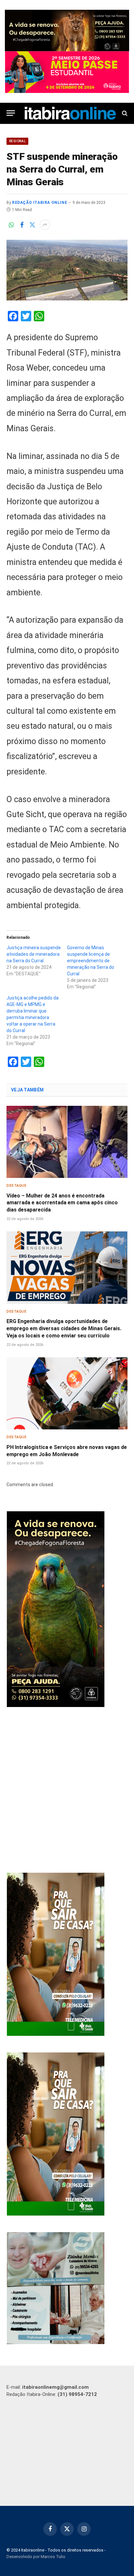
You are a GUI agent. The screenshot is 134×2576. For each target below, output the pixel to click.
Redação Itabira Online (40, 203)
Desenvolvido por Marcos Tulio (36, 2557)
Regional (17, 141)
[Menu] (11, 113)
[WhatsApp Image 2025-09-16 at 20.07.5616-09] (56, 2034)
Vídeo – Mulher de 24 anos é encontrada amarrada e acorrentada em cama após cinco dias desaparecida (62, 1203)
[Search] (124, 113)
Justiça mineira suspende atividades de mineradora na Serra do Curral (34, 954)
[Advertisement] (67, 1791)
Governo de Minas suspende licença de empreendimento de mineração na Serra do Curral (91, 961)
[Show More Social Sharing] (45, 225)
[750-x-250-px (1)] (67, 72)
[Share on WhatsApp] (11, 225)
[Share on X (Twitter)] (32, 225)
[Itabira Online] (70, 113)
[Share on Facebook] (22, 225)
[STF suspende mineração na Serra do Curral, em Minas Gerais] (67, 270)
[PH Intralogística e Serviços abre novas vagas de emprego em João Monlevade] (67, 1393)
